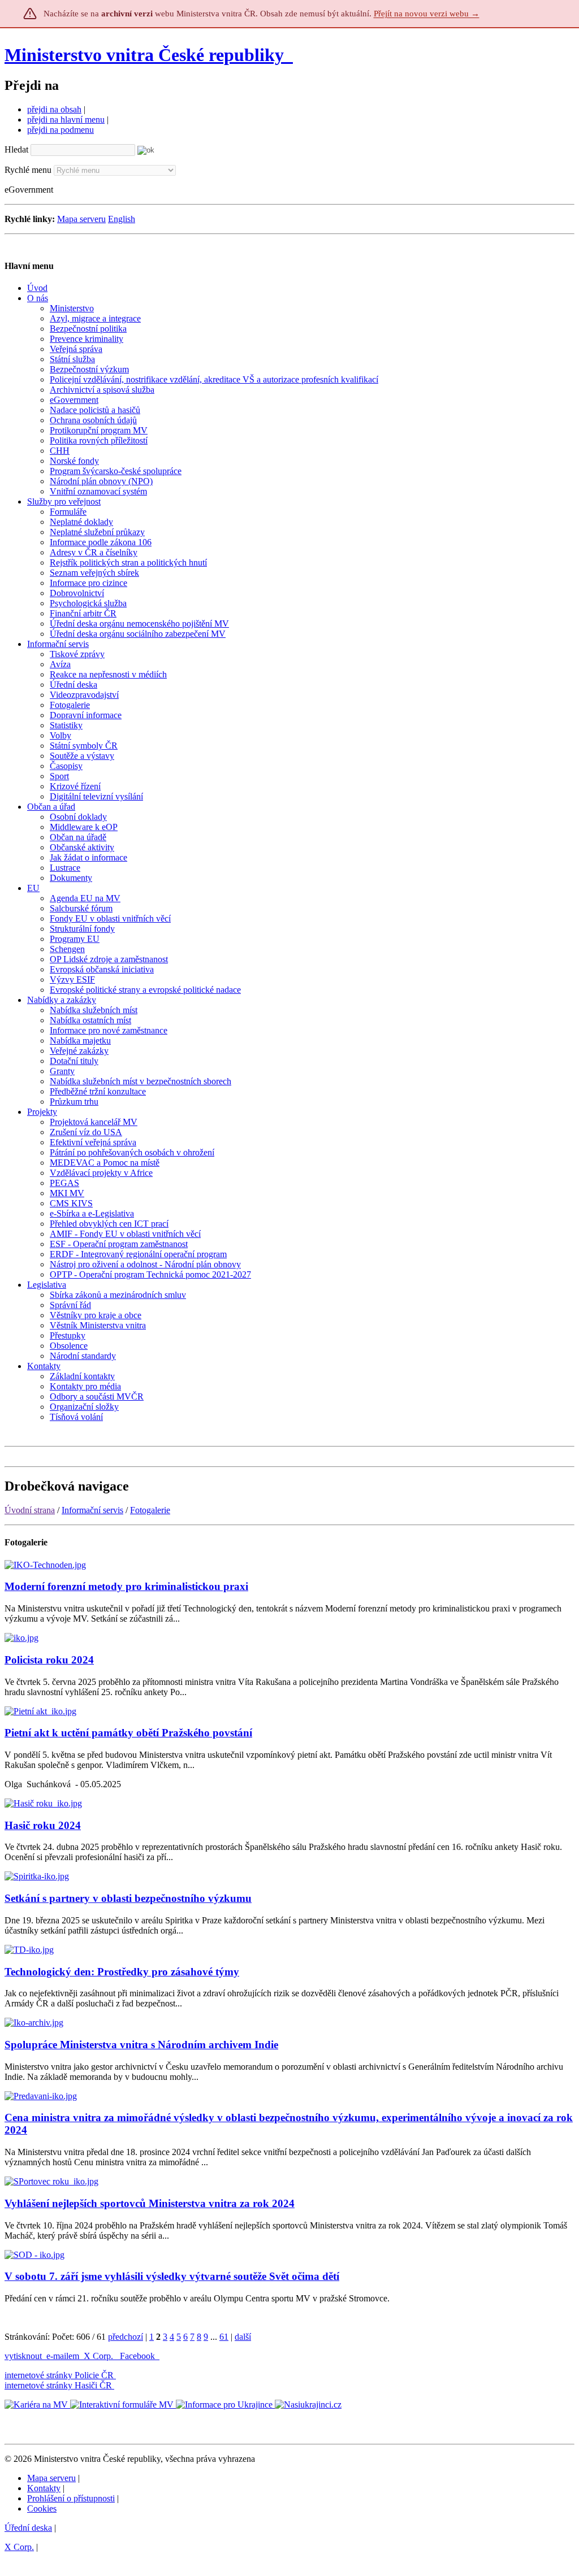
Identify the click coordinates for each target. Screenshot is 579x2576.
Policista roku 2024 (49, 1660)
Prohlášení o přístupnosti (71, 2498)
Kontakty (44, 2488)
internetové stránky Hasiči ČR (58, 2385)
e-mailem (63, 2356)
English (122, 219)
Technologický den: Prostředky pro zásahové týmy (122, 1972)
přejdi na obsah (54, 109)
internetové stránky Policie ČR (59, 2375)
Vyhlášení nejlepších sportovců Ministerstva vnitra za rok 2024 (150, 2203)
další (243, 2337)
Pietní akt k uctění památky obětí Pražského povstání (128, 1733)
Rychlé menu (28, 170)
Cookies (42, 2508)
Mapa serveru (81, 219)
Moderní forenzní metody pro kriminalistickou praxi (126, 1586)
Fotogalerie (150, 1510)
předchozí (126, 2337)
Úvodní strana (30, 1510)
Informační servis (92, 1510)
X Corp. (100, 2356)
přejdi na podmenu (61, 130)
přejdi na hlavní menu (66, 120)
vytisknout (23, 2356)
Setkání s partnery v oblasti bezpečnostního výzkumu (128, 1898)
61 (224, 2337)
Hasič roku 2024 (43, 1825)
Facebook (139, 2356)
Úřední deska (28, 2528)
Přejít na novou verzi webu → (427, 14)
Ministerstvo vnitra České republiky (144, 55)
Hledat (16, 149)
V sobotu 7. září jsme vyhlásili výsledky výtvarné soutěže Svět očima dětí (172, 2276)
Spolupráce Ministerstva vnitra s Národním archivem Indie (141, 2045)
